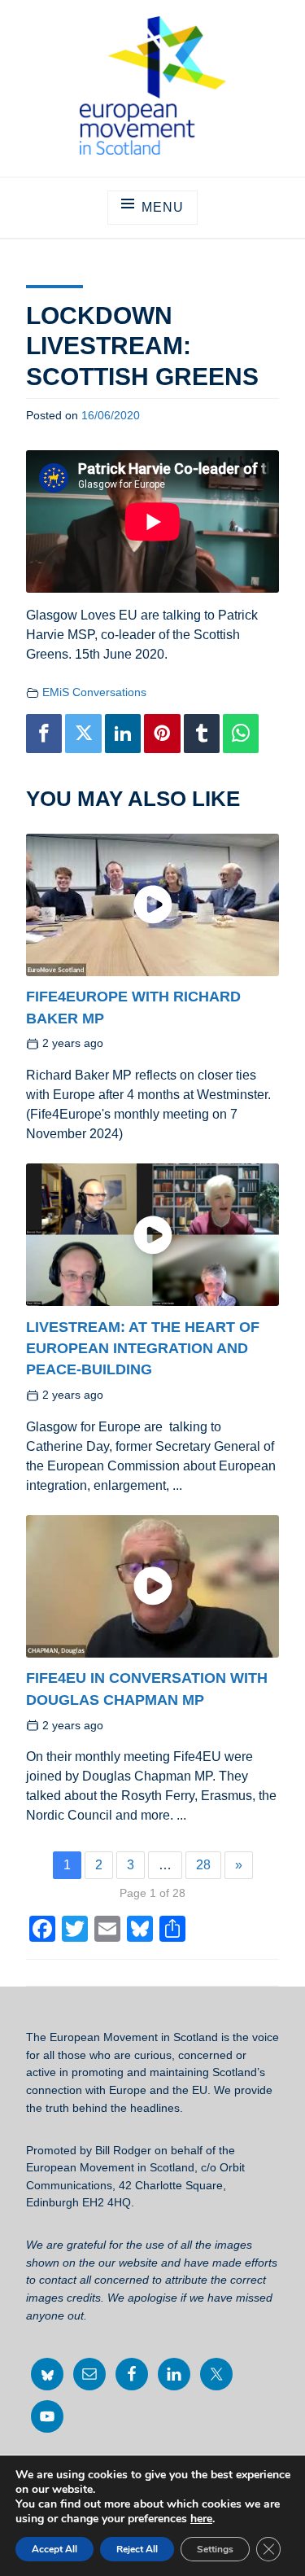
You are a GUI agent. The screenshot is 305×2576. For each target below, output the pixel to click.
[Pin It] (162, 734)
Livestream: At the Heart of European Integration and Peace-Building (143, 1348)
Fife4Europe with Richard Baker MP (133, 1007)
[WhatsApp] (241, 734)
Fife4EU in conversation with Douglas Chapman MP (147, 1689)
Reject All (137, 2549)
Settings (215, 2549)
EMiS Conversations (94, 692)
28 (203, 1865)
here (201, 2519)
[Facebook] (44, 734)
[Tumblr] (202, 734)
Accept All (54, 2549)
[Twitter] (83, 734)
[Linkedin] (123, 734)
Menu (162, 207)
